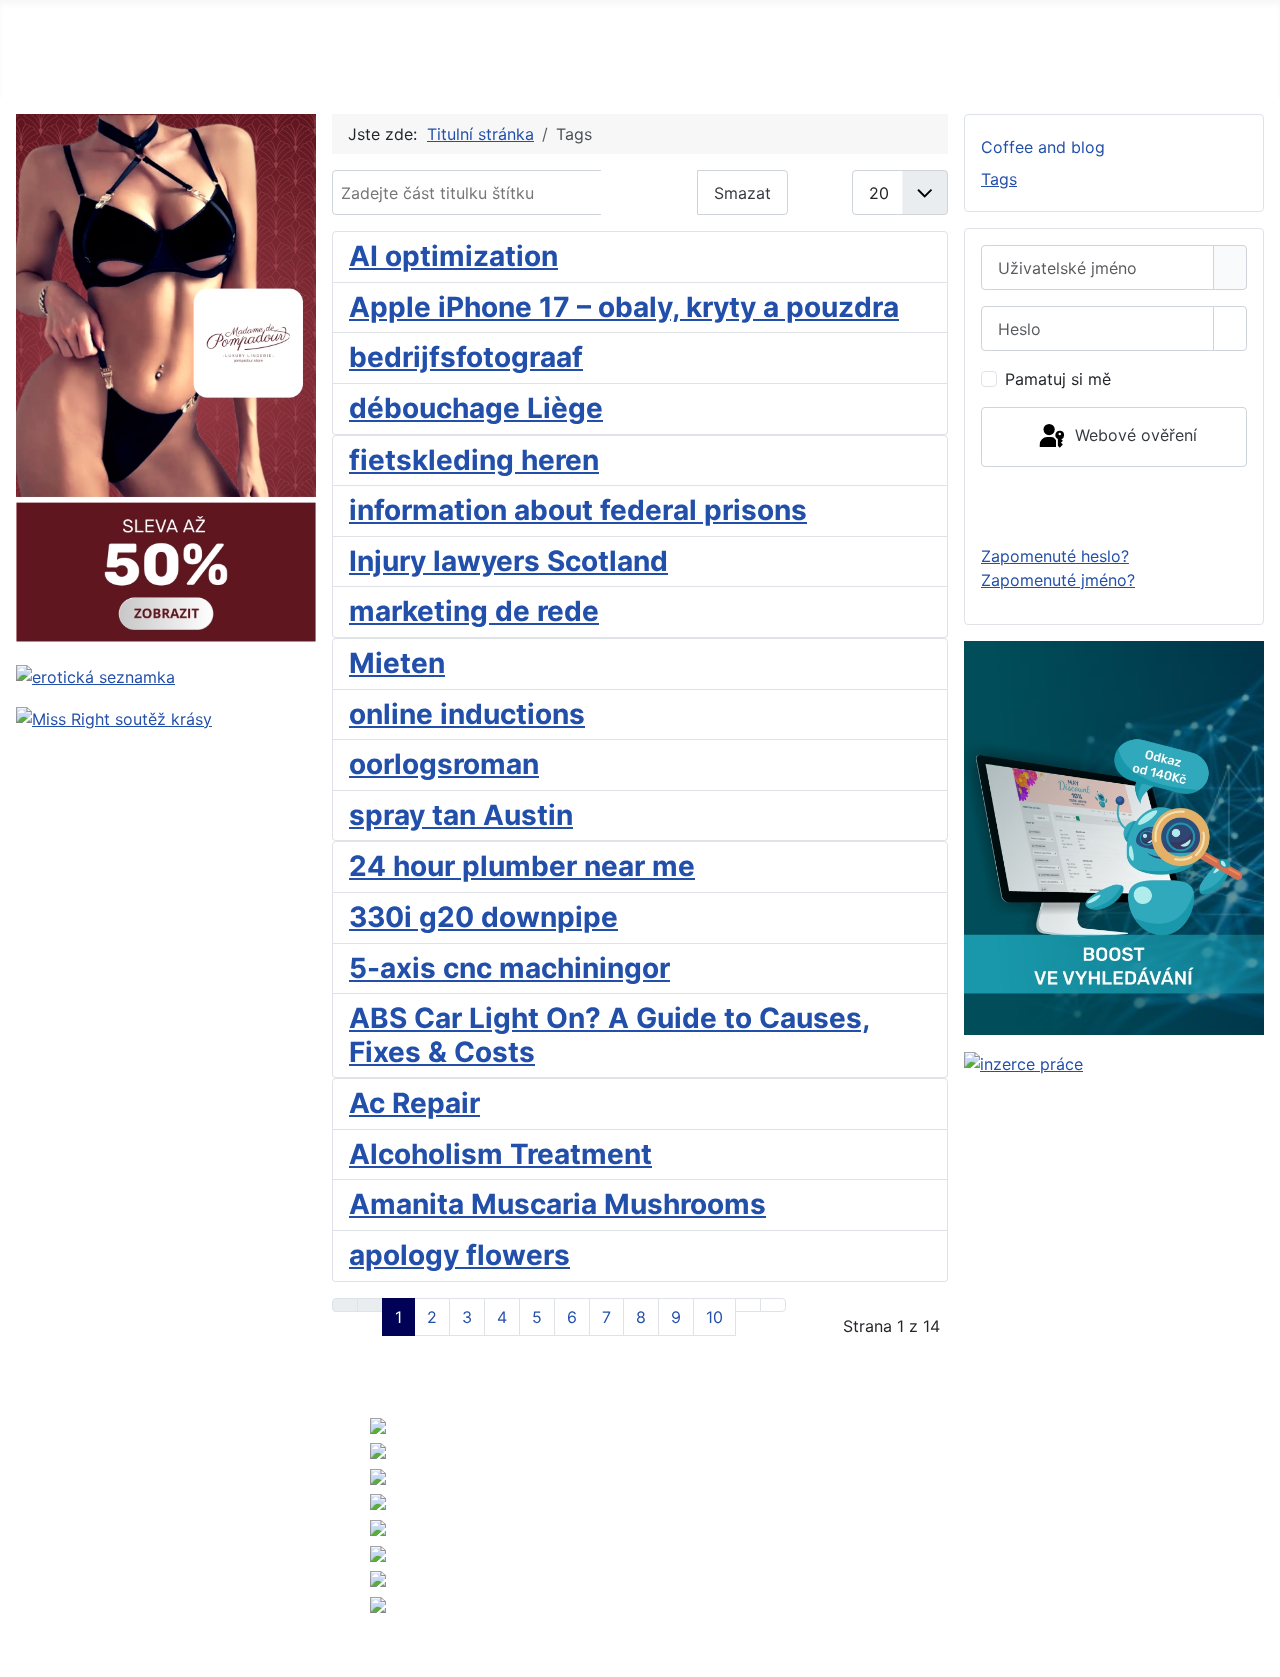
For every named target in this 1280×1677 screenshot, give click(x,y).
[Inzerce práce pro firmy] (1023, 1063)
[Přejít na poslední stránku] (773, 1305)
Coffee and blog (1043, 147)
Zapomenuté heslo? (1055, 556)
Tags (999, 179)
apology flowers (459, 1255)
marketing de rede (474, 611)
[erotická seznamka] (95, 675)
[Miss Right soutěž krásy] (114, 717)
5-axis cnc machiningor (509, 968)
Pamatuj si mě (1058, 379)
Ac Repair (414, 1103)
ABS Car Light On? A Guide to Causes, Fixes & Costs (609, 1035)
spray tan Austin (461, 815)
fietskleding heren (474, 460)
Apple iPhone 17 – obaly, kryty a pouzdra (624, 307)
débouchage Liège (476, 408)
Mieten (397, 663)
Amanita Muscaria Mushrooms (557, 1204)
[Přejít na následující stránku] (748, 1305)
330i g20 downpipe (483, 917)
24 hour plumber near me (522, 866)
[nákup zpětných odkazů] (1114, 836)
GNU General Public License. (1164, 1538)
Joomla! (703, 1538)
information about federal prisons (578, 510)
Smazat (742, 193)
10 (714, 1317)
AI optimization (453, 256)
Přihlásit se (1114, 505)
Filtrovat (649, 193)
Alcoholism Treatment (500, 1154)
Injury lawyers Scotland (508, 561)
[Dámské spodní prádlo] (166, 379)
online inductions (467, 714)
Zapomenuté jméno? (1058, 580)
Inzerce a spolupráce (87, 1498)
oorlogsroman (444, 764)
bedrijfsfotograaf (466, 357)
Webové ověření (1133, 435)
